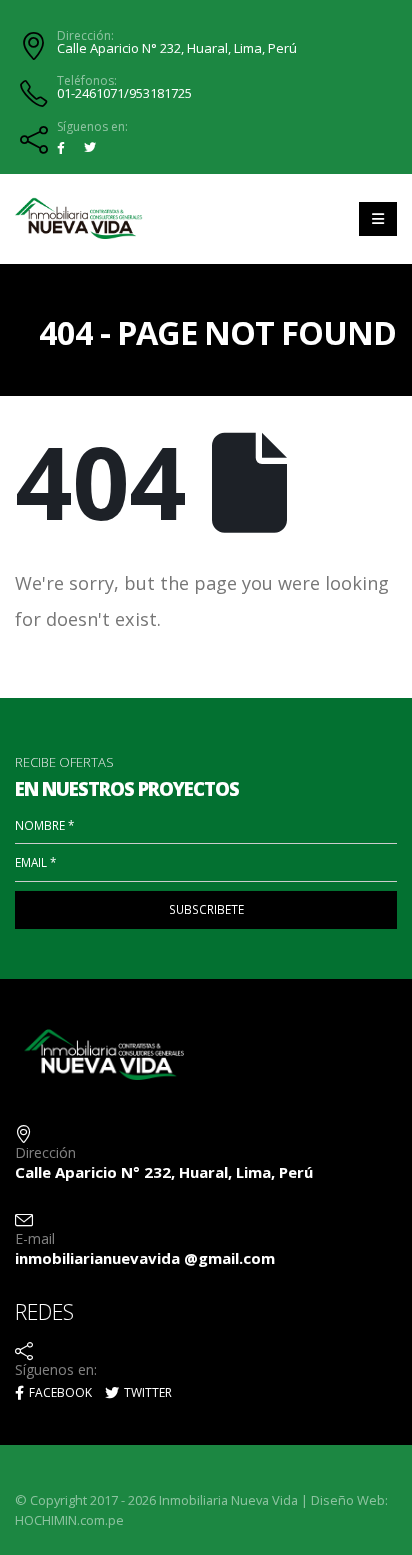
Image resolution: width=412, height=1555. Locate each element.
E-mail (35, 1238)
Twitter (146, 1392)
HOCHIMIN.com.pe (69, 1520)
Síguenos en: (92, 127)
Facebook (59, 1392)
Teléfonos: (87, 81)
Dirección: (85, 36)
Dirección (45, 1152)
